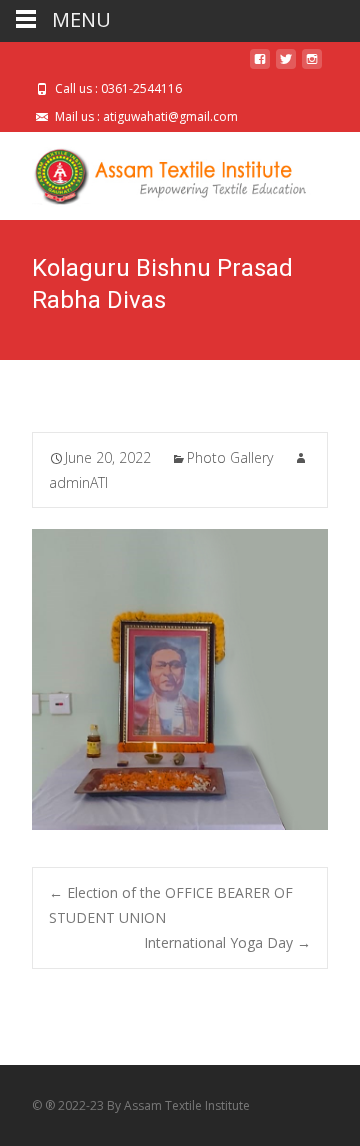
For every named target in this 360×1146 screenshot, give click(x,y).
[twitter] (286, 66)
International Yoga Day (227, 942)
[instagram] (312, 66)
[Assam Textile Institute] (156, 172)
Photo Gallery (230, 457)
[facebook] (260, 66)
